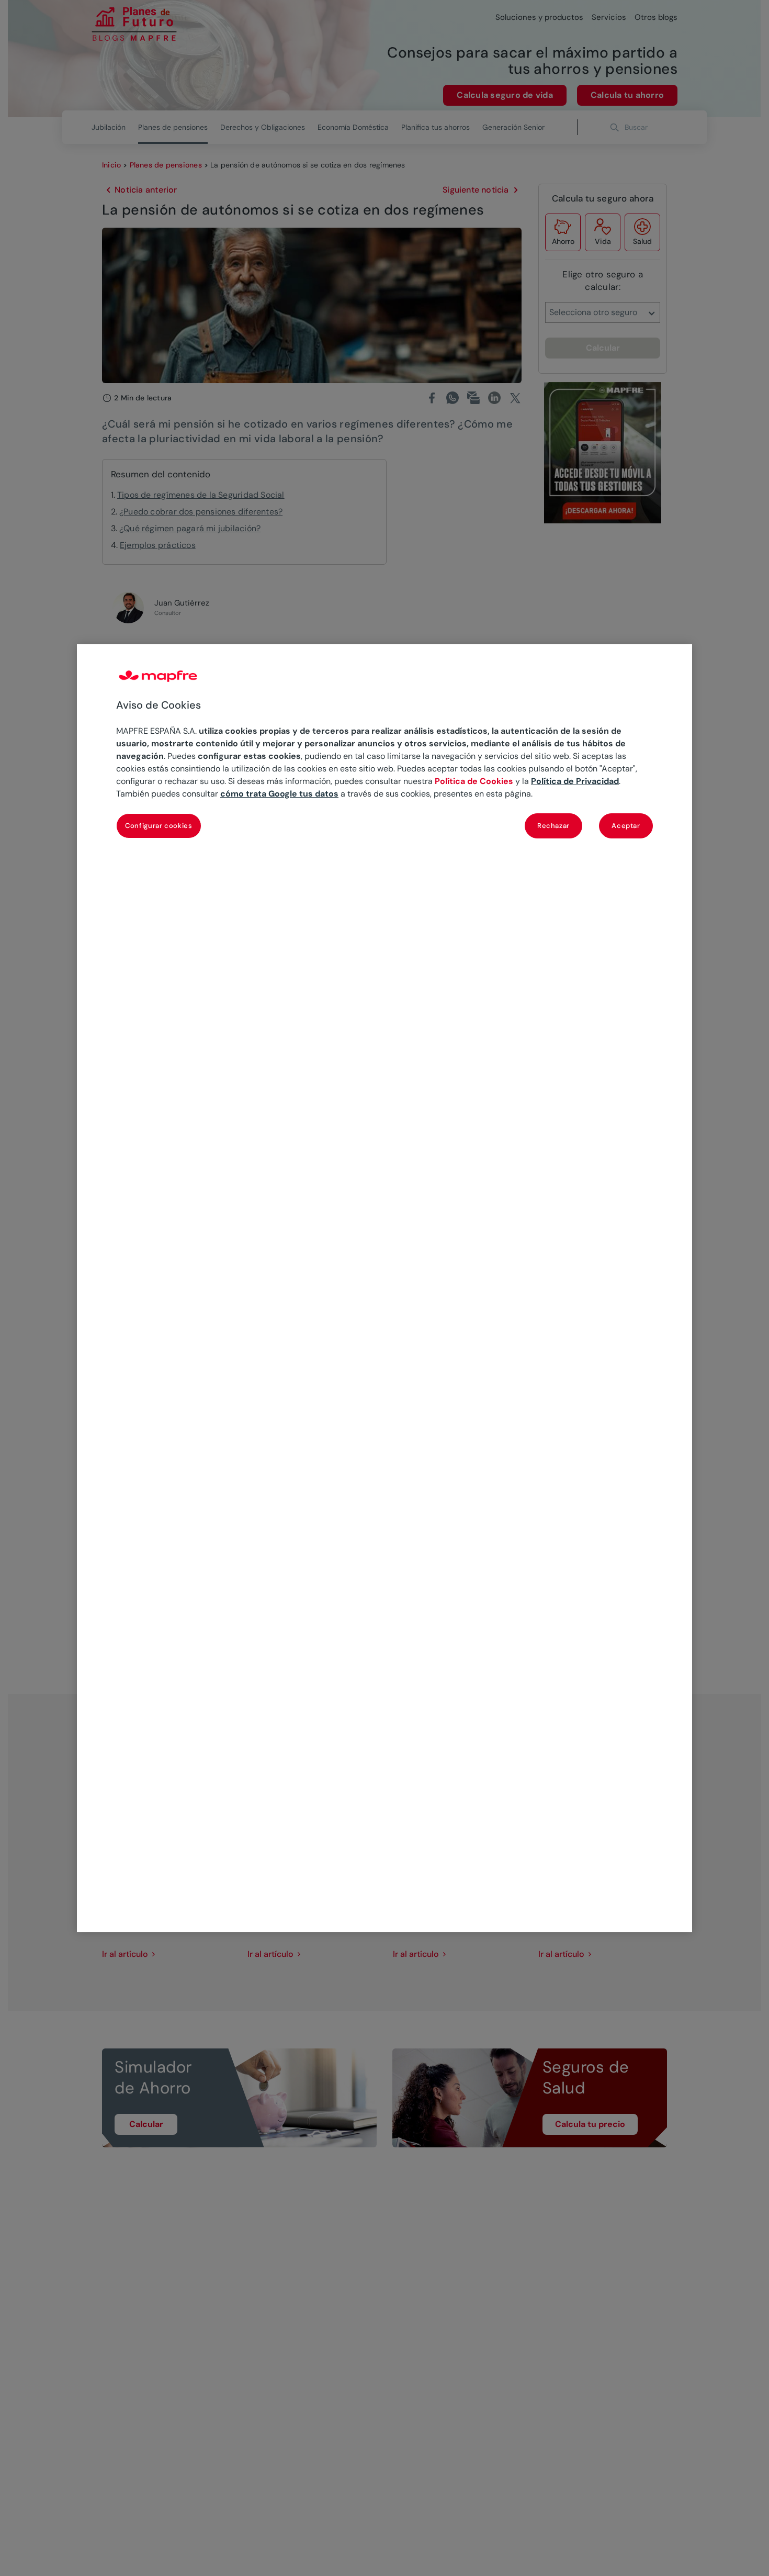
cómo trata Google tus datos (279, 793)
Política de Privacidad (575, 781)
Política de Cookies (474, 781)
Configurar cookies (159, 825)
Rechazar (553, 825)
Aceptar (626, 825)
